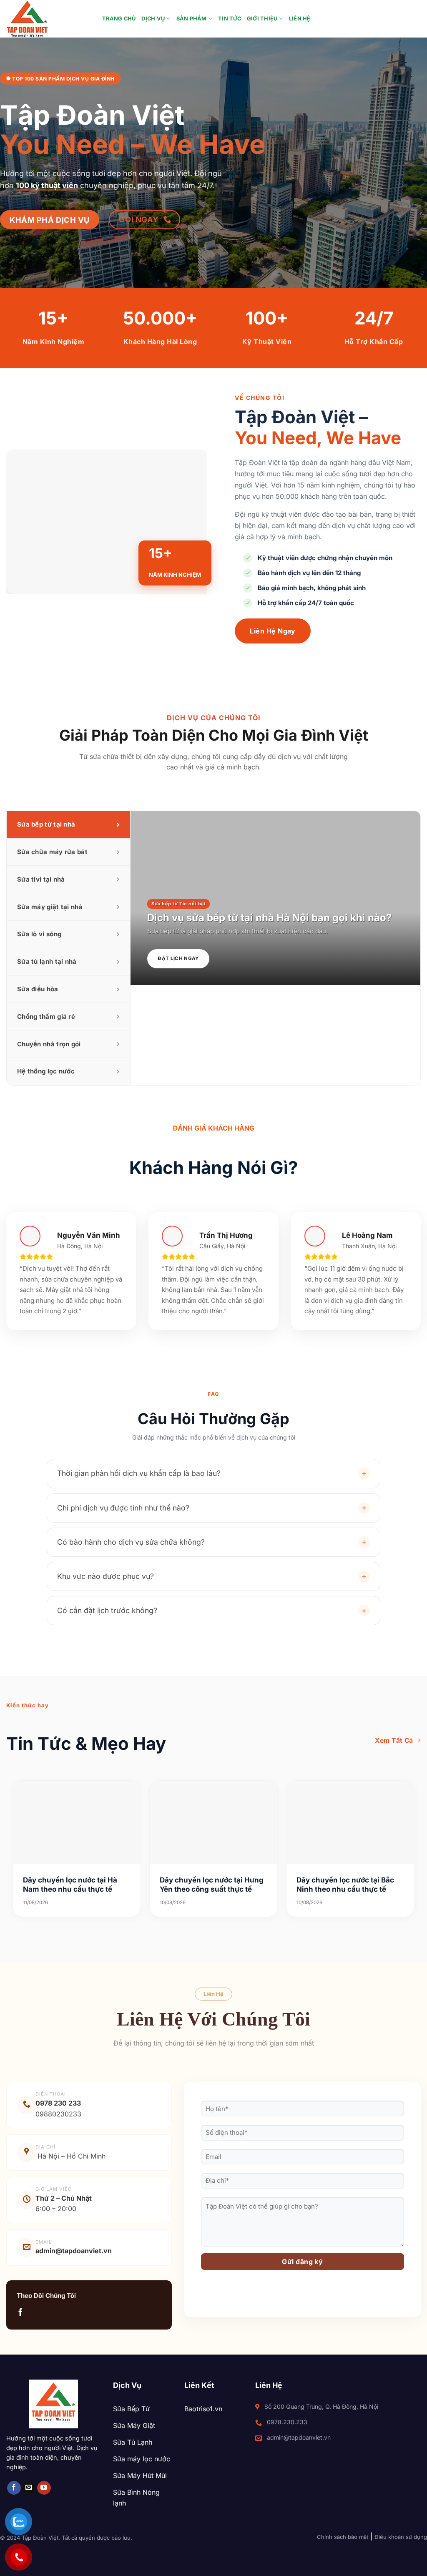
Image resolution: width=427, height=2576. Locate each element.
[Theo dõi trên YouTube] (44, 2488)
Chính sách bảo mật (343, 2537)
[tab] (68, 825)
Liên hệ (300, 19)
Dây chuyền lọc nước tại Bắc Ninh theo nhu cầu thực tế (345, 1885)
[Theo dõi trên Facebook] (20, 2313)
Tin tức (230, 19)
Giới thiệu (262, 19)
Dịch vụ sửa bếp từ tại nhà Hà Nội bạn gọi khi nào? (269, 918)
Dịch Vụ (153, 19)
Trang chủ (119, 19)
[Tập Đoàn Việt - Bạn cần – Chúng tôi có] (48, 19)
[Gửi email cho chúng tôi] (29, 2488)
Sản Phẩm (192, 19)
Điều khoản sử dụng (401, 2537)
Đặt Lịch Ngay (178, 958)
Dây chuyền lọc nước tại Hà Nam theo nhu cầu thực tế (70, 1885)
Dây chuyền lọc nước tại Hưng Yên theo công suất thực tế (212, 1885)
